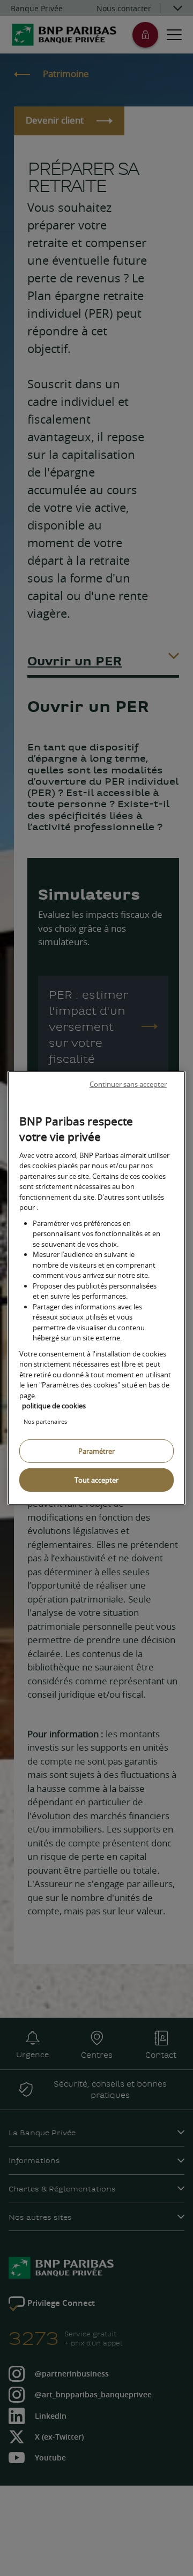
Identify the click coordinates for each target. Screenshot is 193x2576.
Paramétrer (96, 1451)
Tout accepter (96, 1480)
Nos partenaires (45, 1421)
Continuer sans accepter (128, 1084)
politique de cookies (54, 1406)
